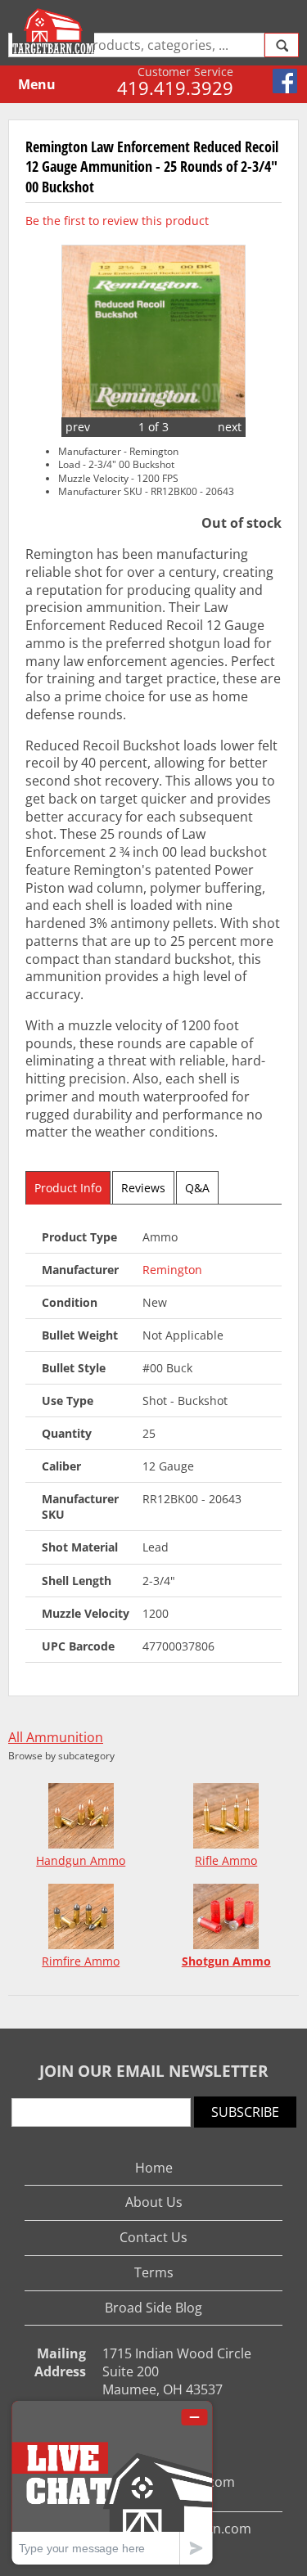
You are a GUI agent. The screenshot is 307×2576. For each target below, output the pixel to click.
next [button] (230, 427)
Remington (172, 1270)
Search (282, 45)
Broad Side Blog (153, 2308)
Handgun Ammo (81, 1860)
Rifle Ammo (226, 1860)
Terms (154, 2272)
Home (154, 2168)
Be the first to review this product (117, 221)
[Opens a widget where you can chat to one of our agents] (112, 2482)
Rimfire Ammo (81, 1961)
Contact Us (153, 2237)
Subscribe (245, 2112)
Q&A (197, 1188)
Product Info (68, 1188)
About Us (154, 2202)
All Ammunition (56, 1738)
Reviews (143, 1188)
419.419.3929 (175, 88)
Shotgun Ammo (226, 1961)
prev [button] (78, 427)
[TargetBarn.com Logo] (55, 31)
